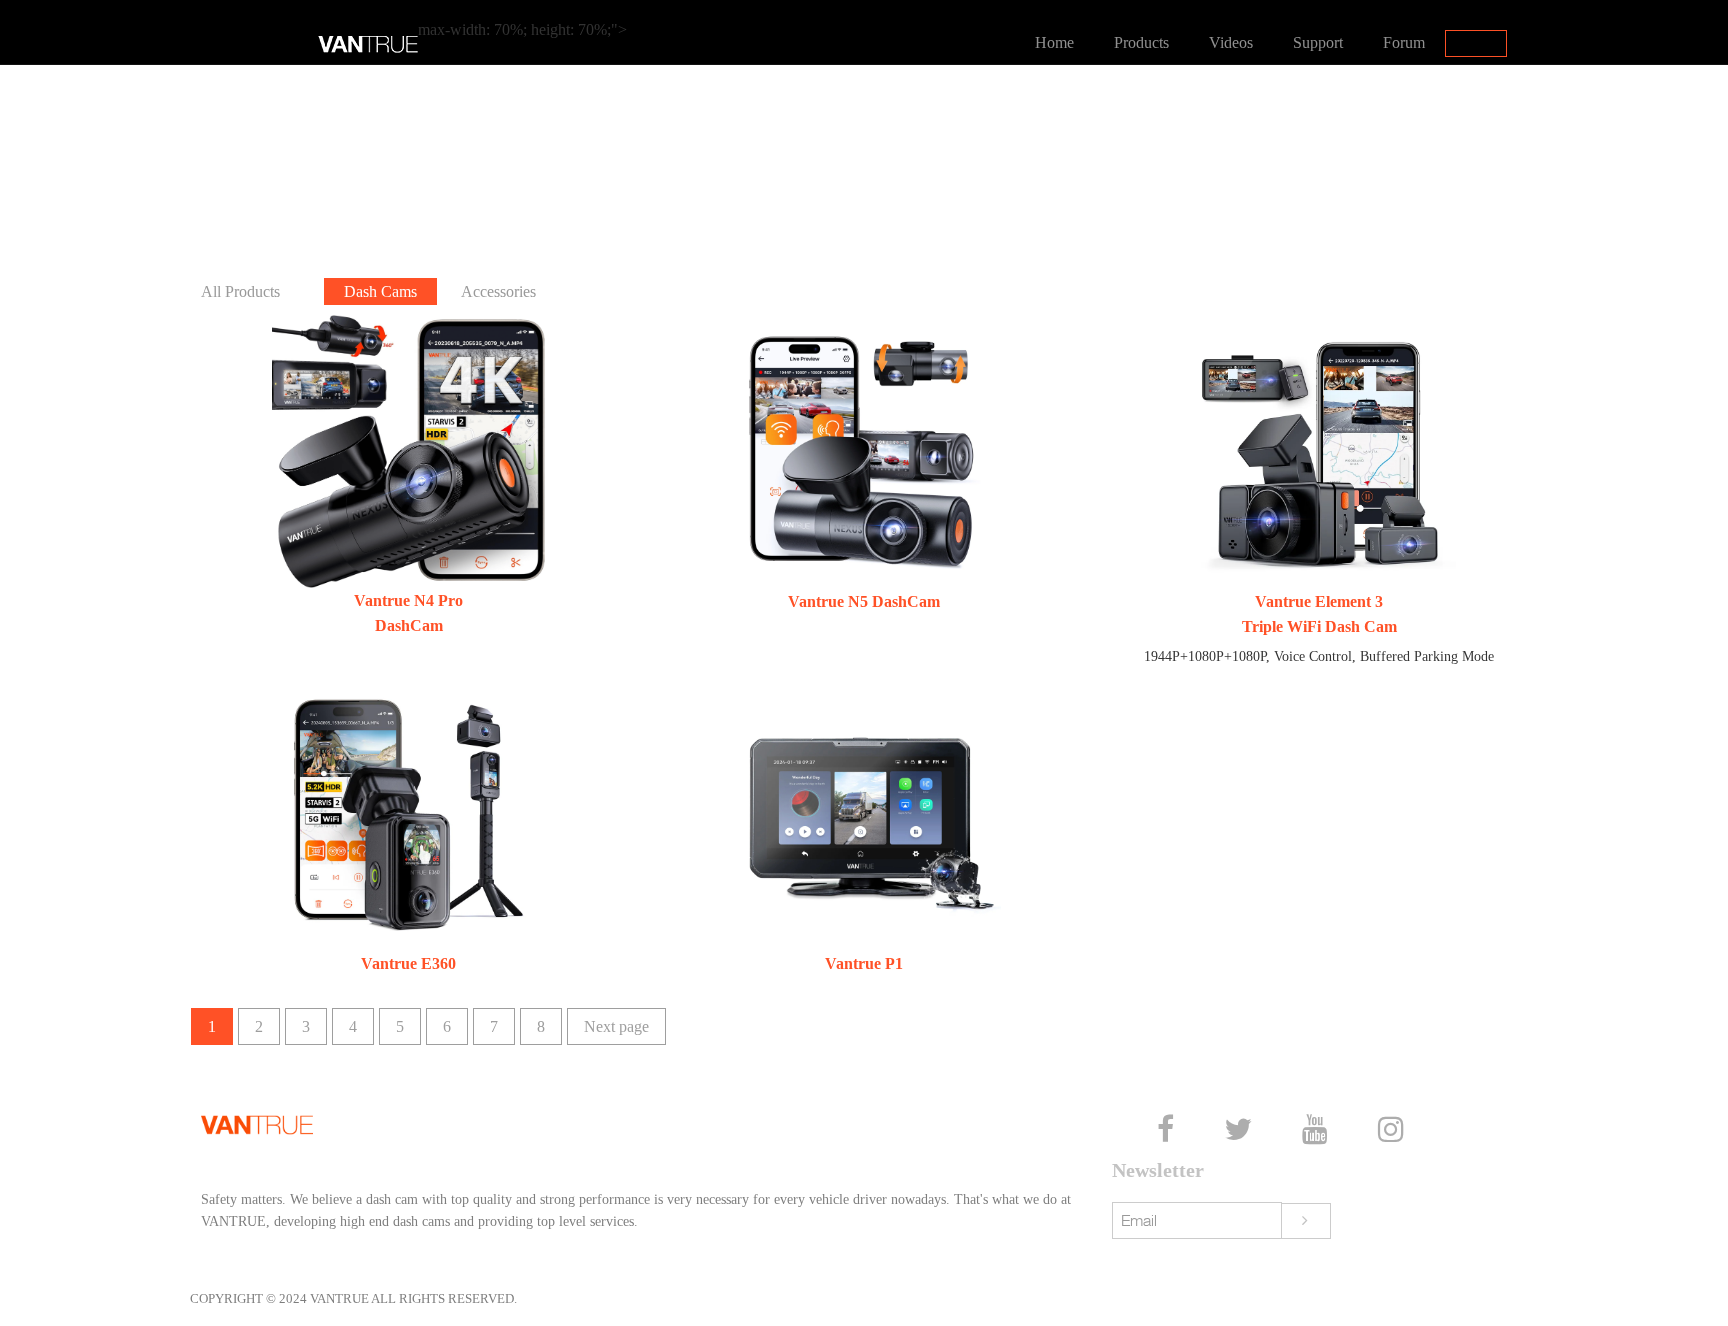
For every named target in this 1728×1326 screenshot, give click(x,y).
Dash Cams (380, 291)
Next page (616, 1026)
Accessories (498, 291)
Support (1318, 42)
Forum (1404, 42)
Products (1141, 42)
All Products (240, 291)
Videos (1231, 42)
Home (1054, 42)
